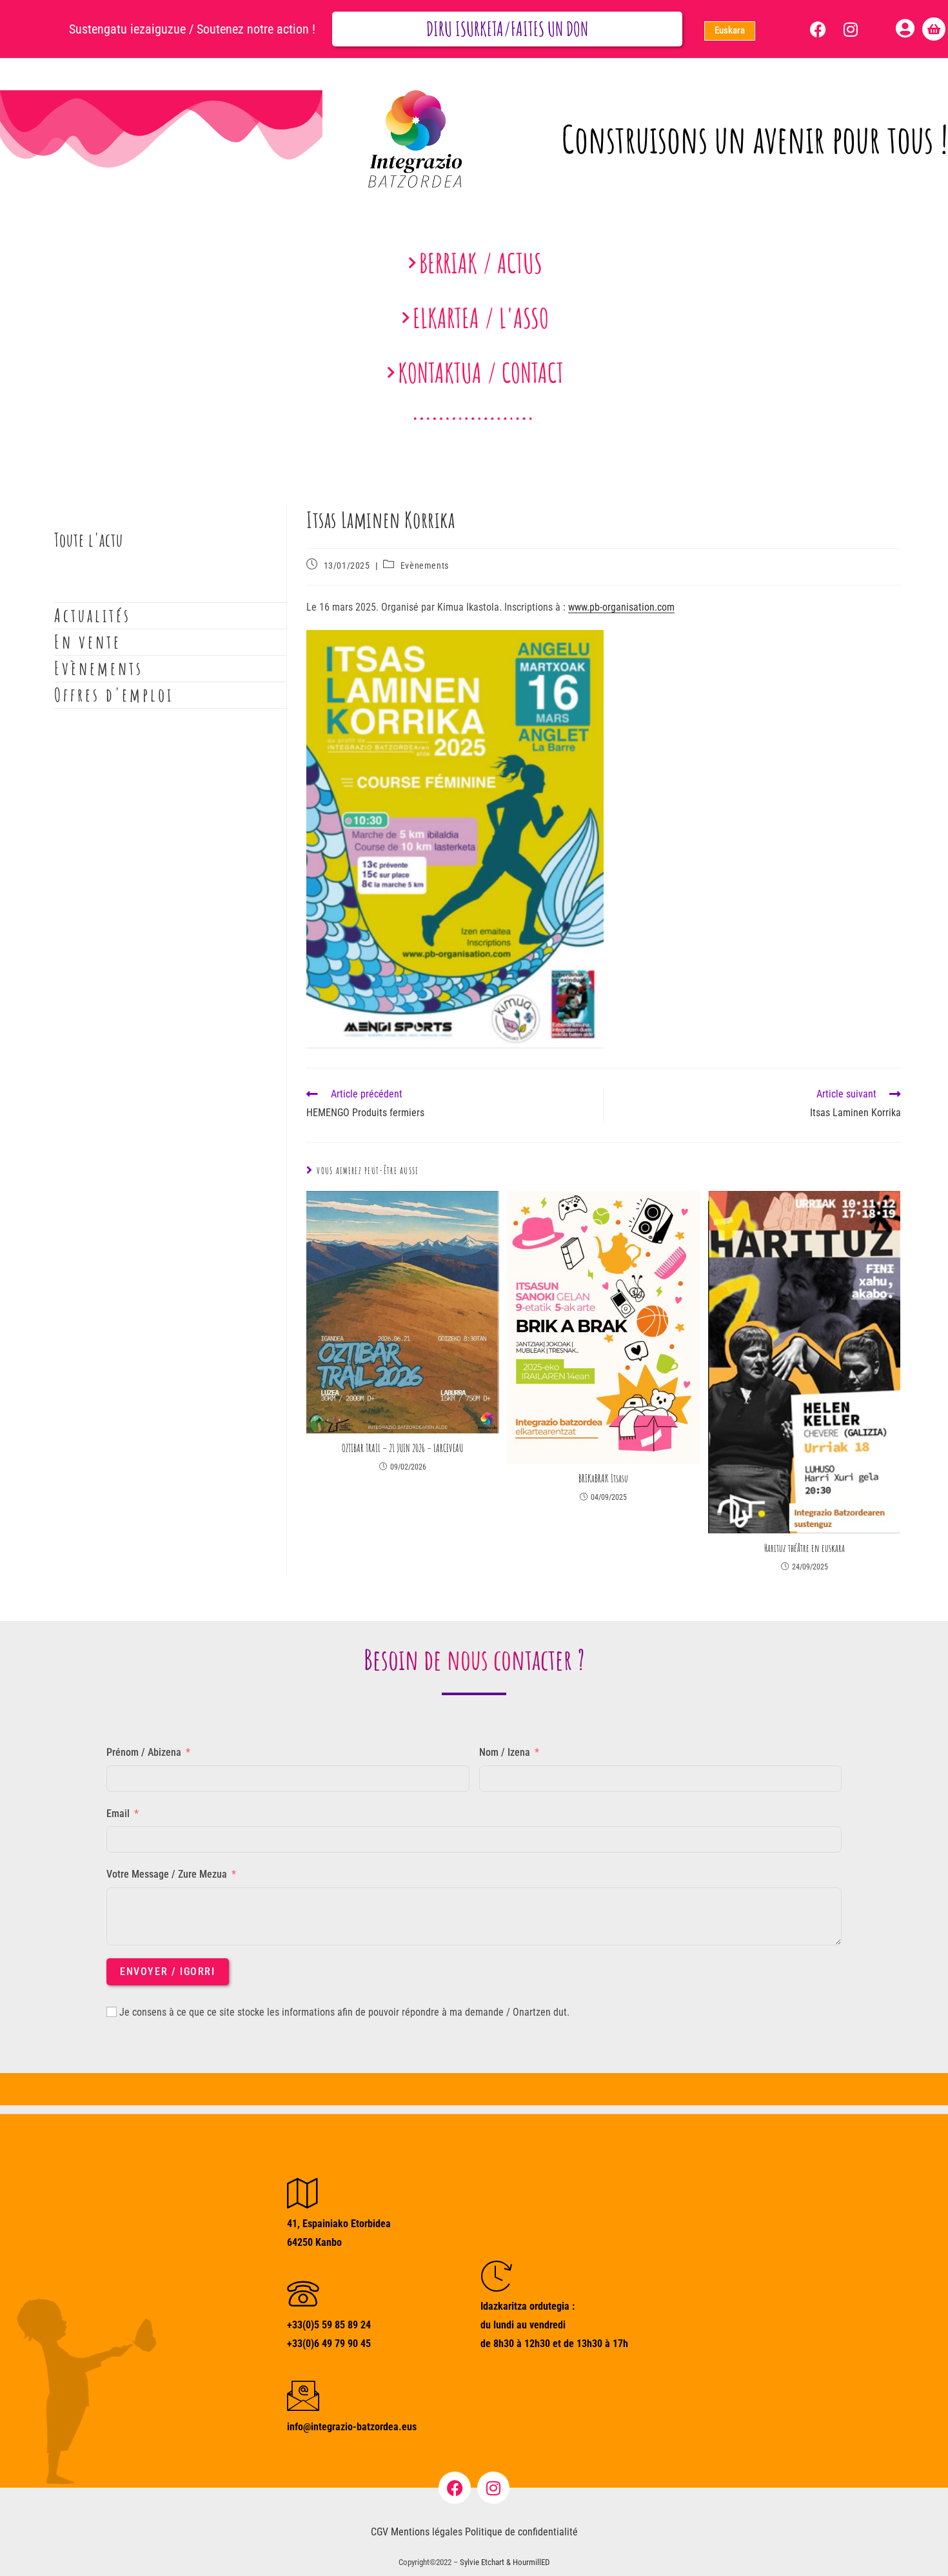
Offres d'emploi (114, 695)
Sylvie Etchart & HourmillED (505, 2562)
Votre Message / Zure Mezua (167, 1874)
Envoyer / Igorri (168, 1971)
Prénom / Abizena (144, 1752)
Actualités (93, 615)
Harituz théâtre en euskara (805, 1548)
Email (118, 1814)
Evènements (425, 565)
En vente (88, 642)
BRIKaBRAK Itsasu (603, 1479)
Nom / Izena (505, 1752)
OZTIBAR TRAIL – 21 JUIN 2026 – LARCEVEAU (402, 1448)
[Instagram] (851, 29)
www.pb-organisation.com (621, 607)
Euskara (730, 30)
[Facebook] (818, 29)
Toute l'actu (89, 540)
